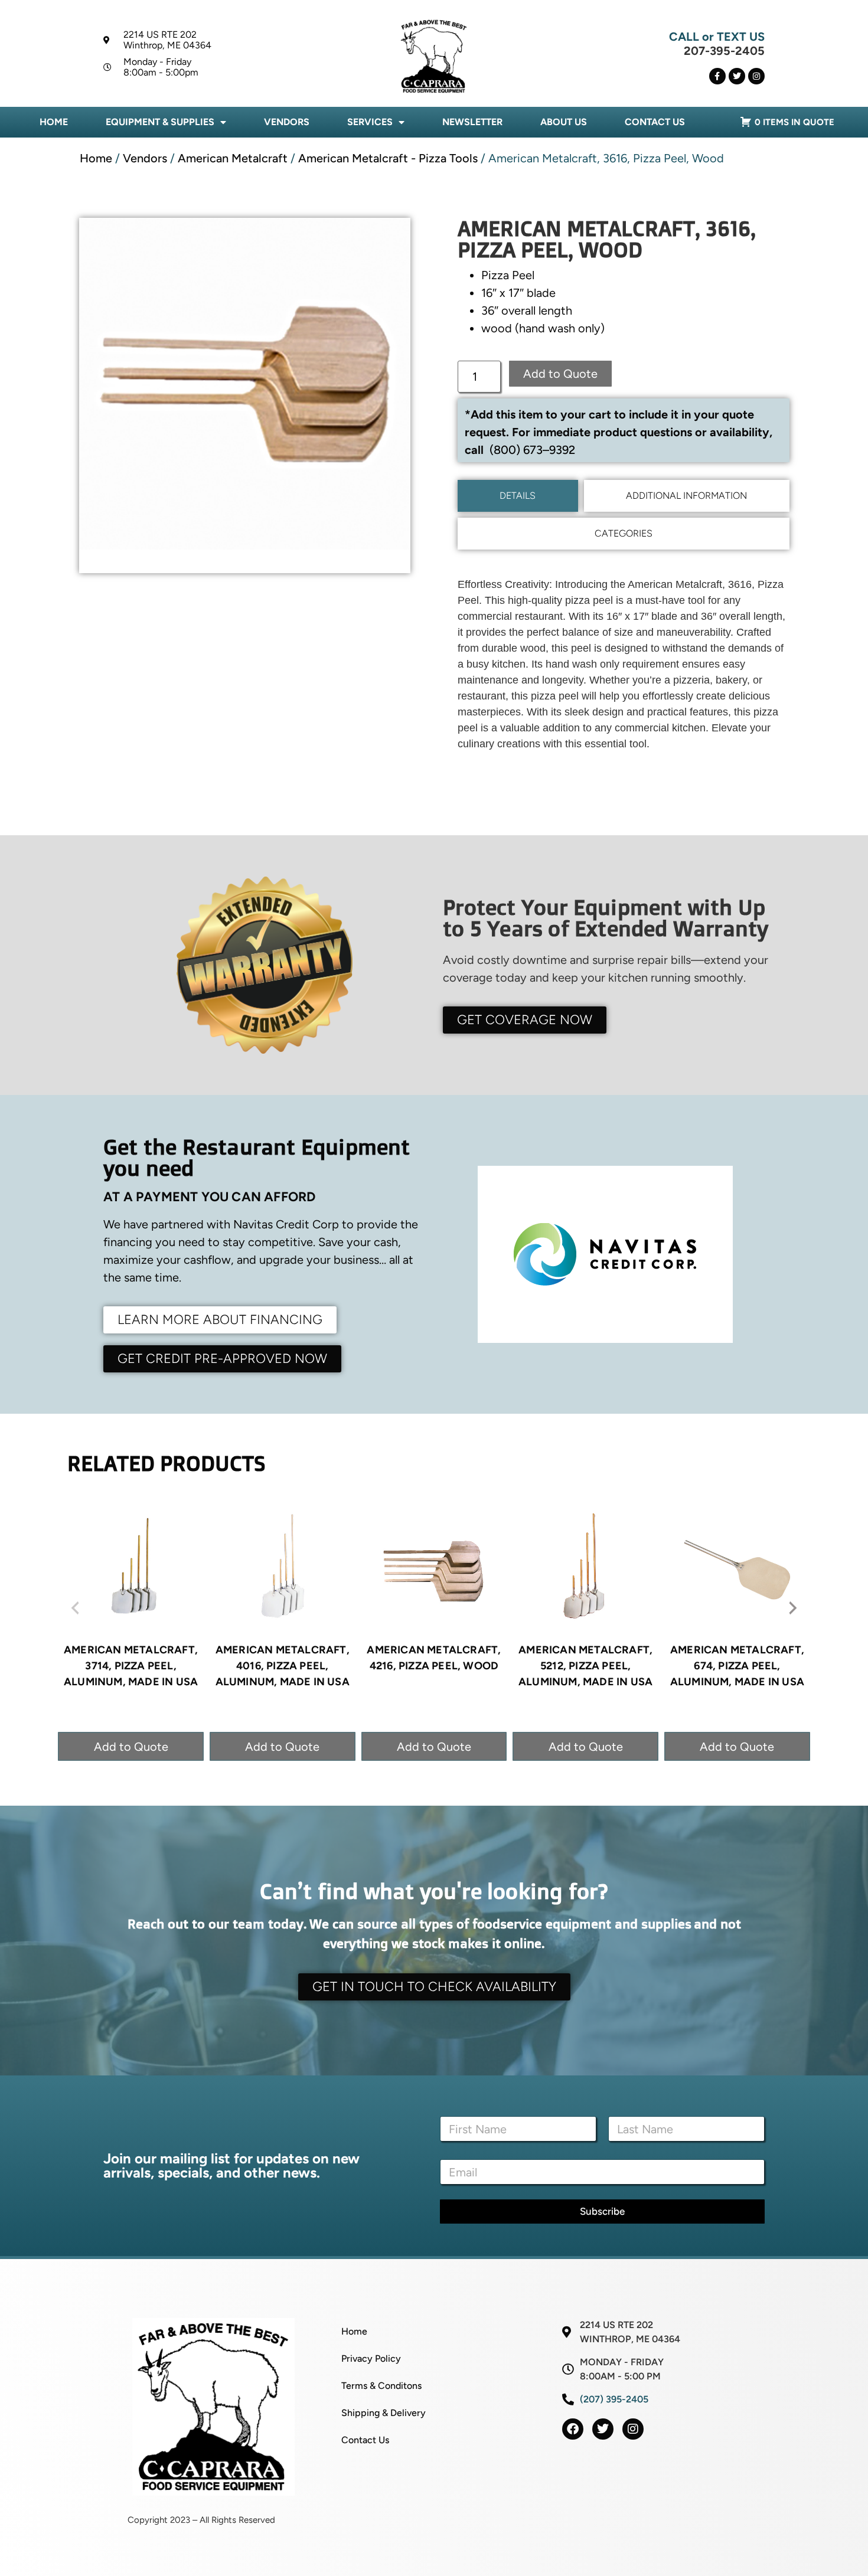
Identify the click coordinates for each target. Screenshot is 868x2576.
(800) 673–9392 (532, 450)
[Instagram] (756, 76)
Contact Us (655, 122)
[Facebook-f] (717, 76)
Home (54, 122)
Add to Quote (560, 374)
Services (370, 122)
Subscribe (602, 2211)
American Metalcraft (233, 158)
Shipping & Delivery (384, 2413)
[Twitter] (737, 76)
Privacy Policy (371, 2358)
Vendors (287, 122)
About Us (564, 122)
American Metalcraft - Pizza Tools (388, 158)
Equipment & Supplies (160, 122)
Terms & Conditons (381, 2386)
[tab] (518, 496)
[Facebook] (573, 2429)
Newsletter (472, 122)
